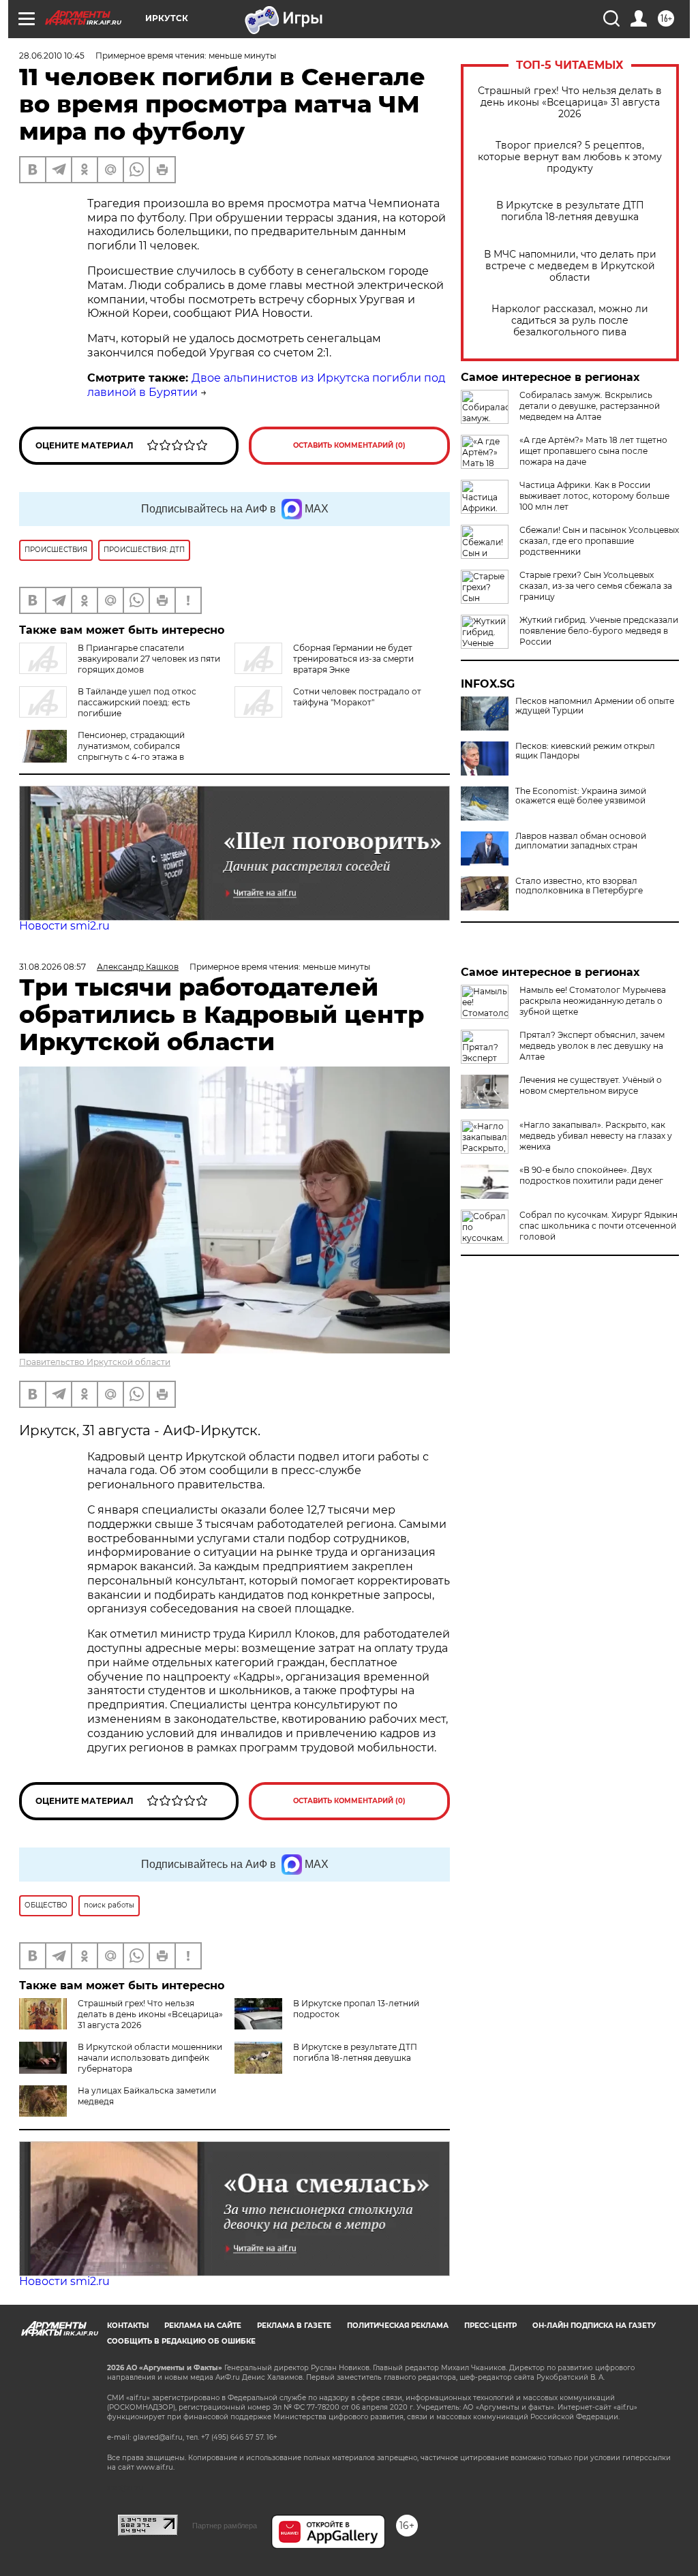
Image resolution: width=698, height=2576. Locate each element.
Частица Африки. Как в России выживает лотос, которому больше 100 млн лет (594, 496)
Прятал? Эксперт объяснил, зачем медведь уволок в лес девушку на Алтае (592, 1046)
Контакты (128, 2326)
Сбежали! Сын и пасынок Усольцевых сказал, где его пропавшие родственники (599, 541)
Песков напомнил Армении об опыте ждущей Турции (595, 706)
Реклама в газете (294, 2326)
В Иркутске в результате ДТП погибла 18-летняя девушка (570, 211)
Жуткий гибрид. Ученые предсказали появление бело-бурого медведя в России (599, 631)
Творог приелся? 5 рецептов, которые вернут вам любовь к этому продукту (570, 157)
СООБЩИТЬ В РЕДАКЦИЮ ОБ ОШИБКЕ (181, 2341)
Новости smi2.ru (64, 926)
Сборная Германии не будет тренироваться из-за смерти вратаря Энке (353, 659)
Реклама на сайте (203, 2326)
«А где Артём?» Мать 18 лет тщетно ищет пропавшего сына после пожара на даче (593, 451)
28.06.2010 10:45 (52, 56)
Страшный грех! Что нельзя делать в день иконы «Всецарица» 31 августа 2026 (570, 103)
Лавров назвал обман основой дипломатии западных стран (581, 841)
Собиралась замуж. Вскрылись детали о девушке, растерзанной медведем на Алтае (590, 406)
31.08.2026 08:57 (52, 967)
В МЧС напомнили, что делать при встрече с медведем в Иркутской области (570, 266)
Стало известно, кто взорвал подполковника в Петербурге (579, 886)
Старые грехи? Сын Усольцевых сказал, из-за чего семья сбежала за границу (596, 586)
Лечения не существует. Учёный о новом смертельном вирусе (591, 1085)
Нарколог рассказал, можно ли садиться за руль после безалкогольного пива (570, 321)
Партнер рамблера (225, 2526)
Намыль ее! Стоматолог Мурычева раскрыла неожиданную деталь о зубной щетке (593, 1001)
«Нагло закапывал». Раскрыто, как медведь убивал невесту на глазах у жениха (596, 1136)
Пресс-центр (490, 2326)
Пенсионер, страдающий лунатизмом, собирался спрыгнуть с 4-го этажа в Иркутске (131, 751)
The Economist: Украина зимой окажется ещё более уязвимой (581, 796)
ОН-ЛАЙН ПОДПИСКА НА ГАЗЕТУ (594, 2326)
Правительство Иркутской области (95, 1362)
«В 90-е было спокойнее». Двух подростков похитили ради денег (591, 1175)
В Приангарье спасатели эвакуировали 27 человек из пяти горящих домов (149, 659)
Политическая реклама (398, 2326)
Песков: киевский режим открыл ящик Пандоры (585, 751)
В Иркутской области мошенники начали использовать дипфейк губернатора (150, 2058)
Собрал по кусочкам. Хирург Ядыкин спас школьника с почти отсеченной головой (598, 1226)
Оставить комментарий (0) (349, 445)
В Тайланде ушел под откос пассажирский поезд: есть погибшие (137, 702)
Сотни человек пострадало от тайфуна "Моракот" (357, 697)
